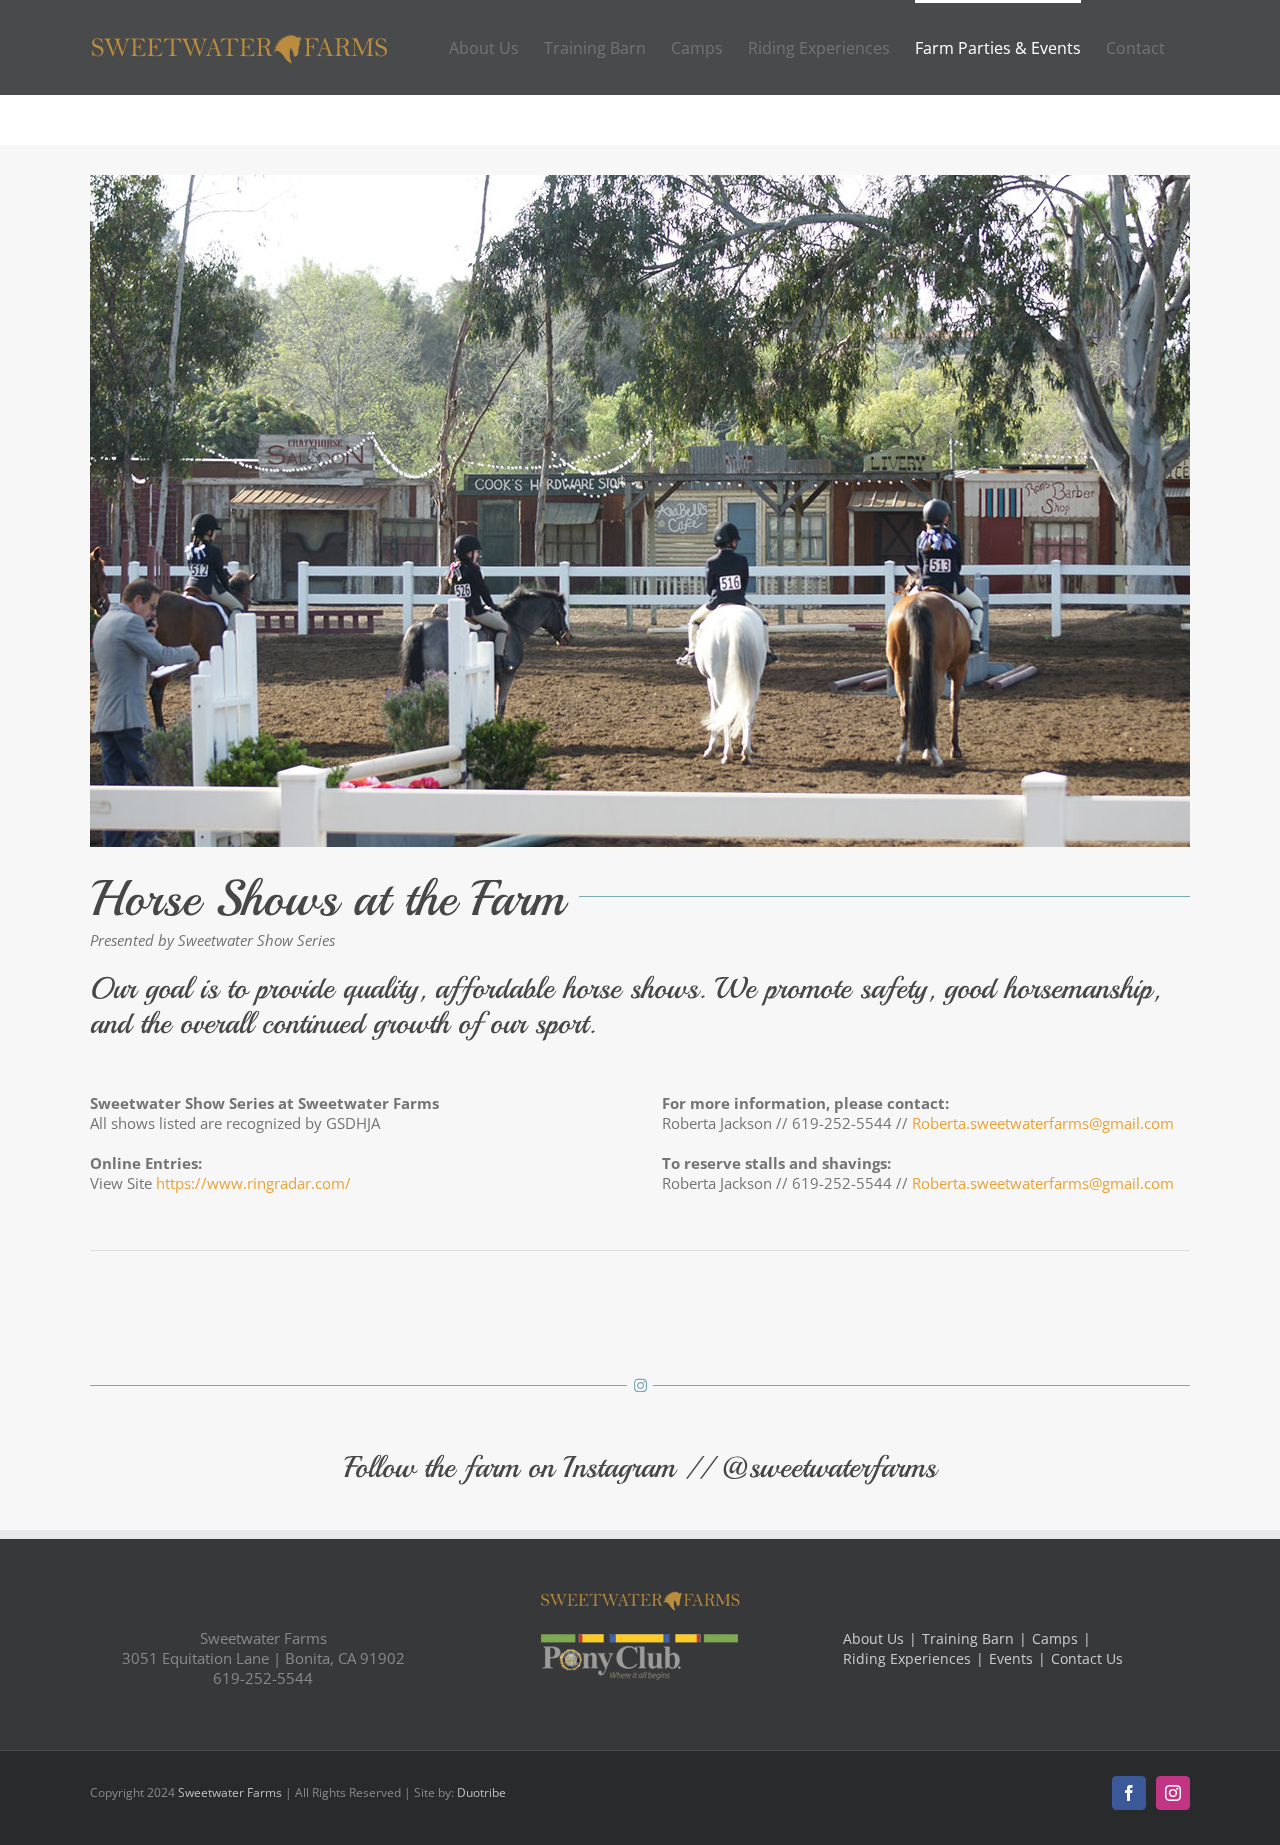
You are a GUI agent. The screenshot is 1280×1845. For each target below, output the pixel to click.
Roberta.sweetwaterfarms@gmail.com (1043, 1123)
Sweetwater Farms (230, 1792)
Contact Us (1087, 1659)
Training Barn (968, 1639)
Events (1011, 1659)
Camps (1055, 1639)
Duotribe (481, 1792)
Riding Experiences (907, 1659)
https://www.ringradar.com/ (253, 1183)
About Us (873, 1639)
